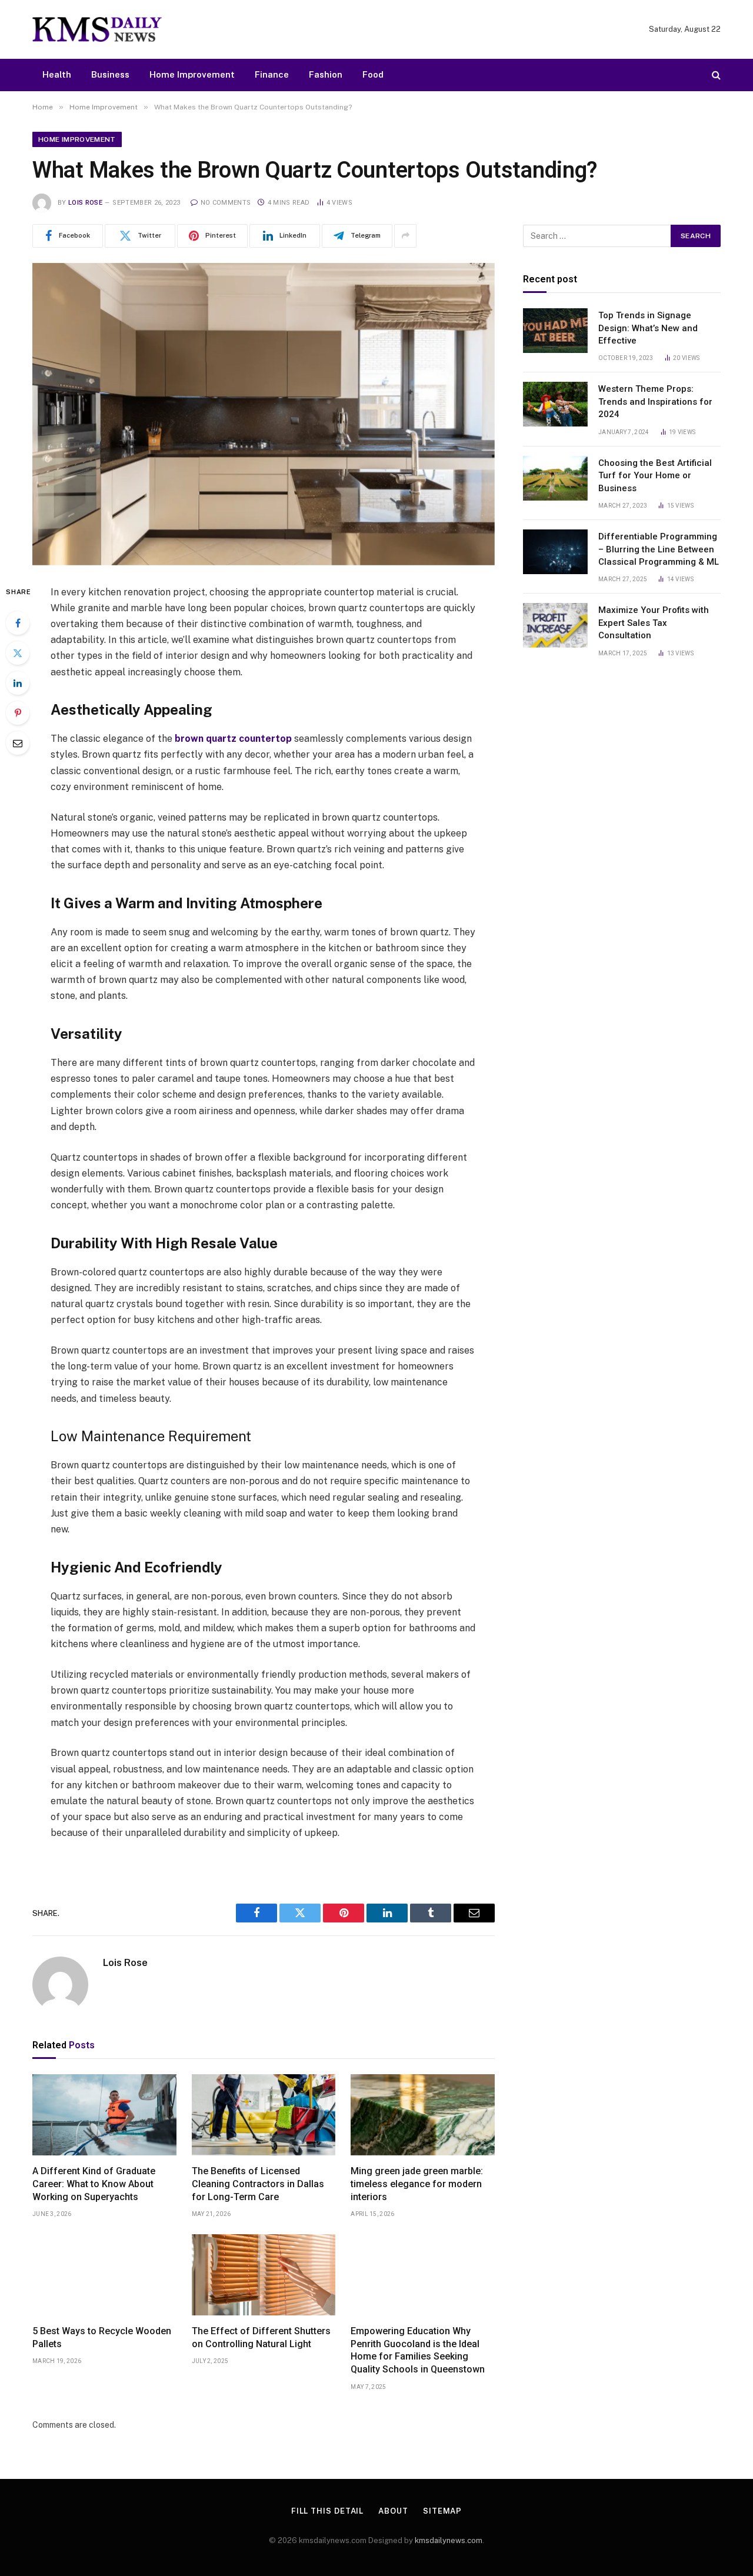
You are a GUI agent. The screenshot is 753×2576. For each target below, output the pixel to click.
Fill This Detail (328, 2511)
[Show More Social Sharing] (405, 236)
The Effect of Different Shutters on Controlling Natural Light (261, 2337)
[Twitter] (18, 653)
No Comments (226, 203)
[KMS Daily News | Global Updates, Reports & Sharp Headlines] (97, 29)
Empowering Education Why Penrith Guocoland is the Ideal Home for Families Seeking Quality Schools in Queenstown (418, 2350)
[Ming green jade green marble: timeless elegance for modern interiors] (423, 2115)
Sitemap (442, 2511)
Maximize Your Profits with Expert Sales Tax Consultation (654, 623)
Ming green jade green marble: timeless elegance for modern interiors (417, 2184)
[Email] (18, 743)
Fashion (326, 74)
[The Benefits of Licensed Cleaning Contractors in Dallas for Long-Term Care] (264, 2115)
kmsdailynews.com (449, 2540)
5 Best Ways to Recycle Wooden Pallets (102, 2337)
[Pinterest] (18, 713)
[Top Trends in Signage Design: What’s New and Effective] (555, 331)
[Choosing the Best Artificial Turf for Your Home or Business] (555, 478)
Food (373, 74)
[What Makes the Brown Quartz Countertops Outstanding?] (264, 414)
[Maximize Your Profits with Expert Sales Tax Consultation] (555, 625)
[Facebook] (18, 623)
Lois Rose (85, 203)
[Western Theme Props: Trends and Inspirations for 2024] (555, 404)
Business (110, 74)
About (393, 2511)
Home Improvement (192, 74)
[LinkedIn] (18, 683)
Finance (272, 74)
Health (57, 74)
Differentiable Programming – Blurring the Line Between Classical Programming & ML (659, 549)
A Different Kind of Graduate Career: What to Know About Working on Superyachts (94, 2184)
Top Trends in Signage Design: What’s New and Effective (648, 328)
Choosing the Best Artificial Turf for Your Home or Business (655, 476)
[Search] (715, 75)
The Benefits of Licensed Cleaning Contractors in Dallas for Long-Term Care (258, 2184)
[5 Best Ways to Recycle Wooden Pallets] (104, 2275)
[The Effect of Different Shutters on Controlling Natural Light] (264, 2275)
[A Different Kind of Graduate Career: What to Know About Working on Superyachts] (104, 2115)
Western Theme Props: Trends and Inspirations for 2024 (655, 401)
